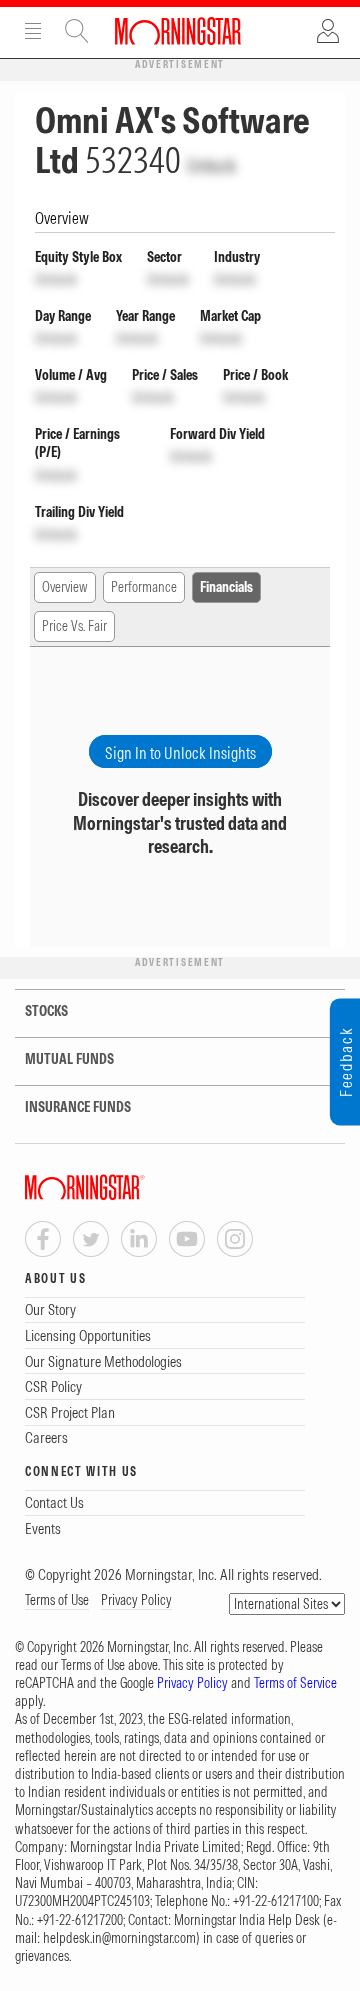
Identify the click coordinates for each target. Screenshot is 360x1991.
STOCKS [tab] (46, 1011)
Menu (33, 31)
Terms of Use (57, 1600)
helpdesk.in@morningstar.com (119, 1938)
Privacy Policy (136, 1600)
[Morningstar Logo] (178, 31)
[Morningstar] (125, 1187)
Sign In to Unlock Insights (180, 753)
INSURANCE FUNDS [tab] (78, 1107)
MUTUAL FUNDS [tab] (69, 1059)
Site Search (77, 31)
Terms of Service (295, 1683)
